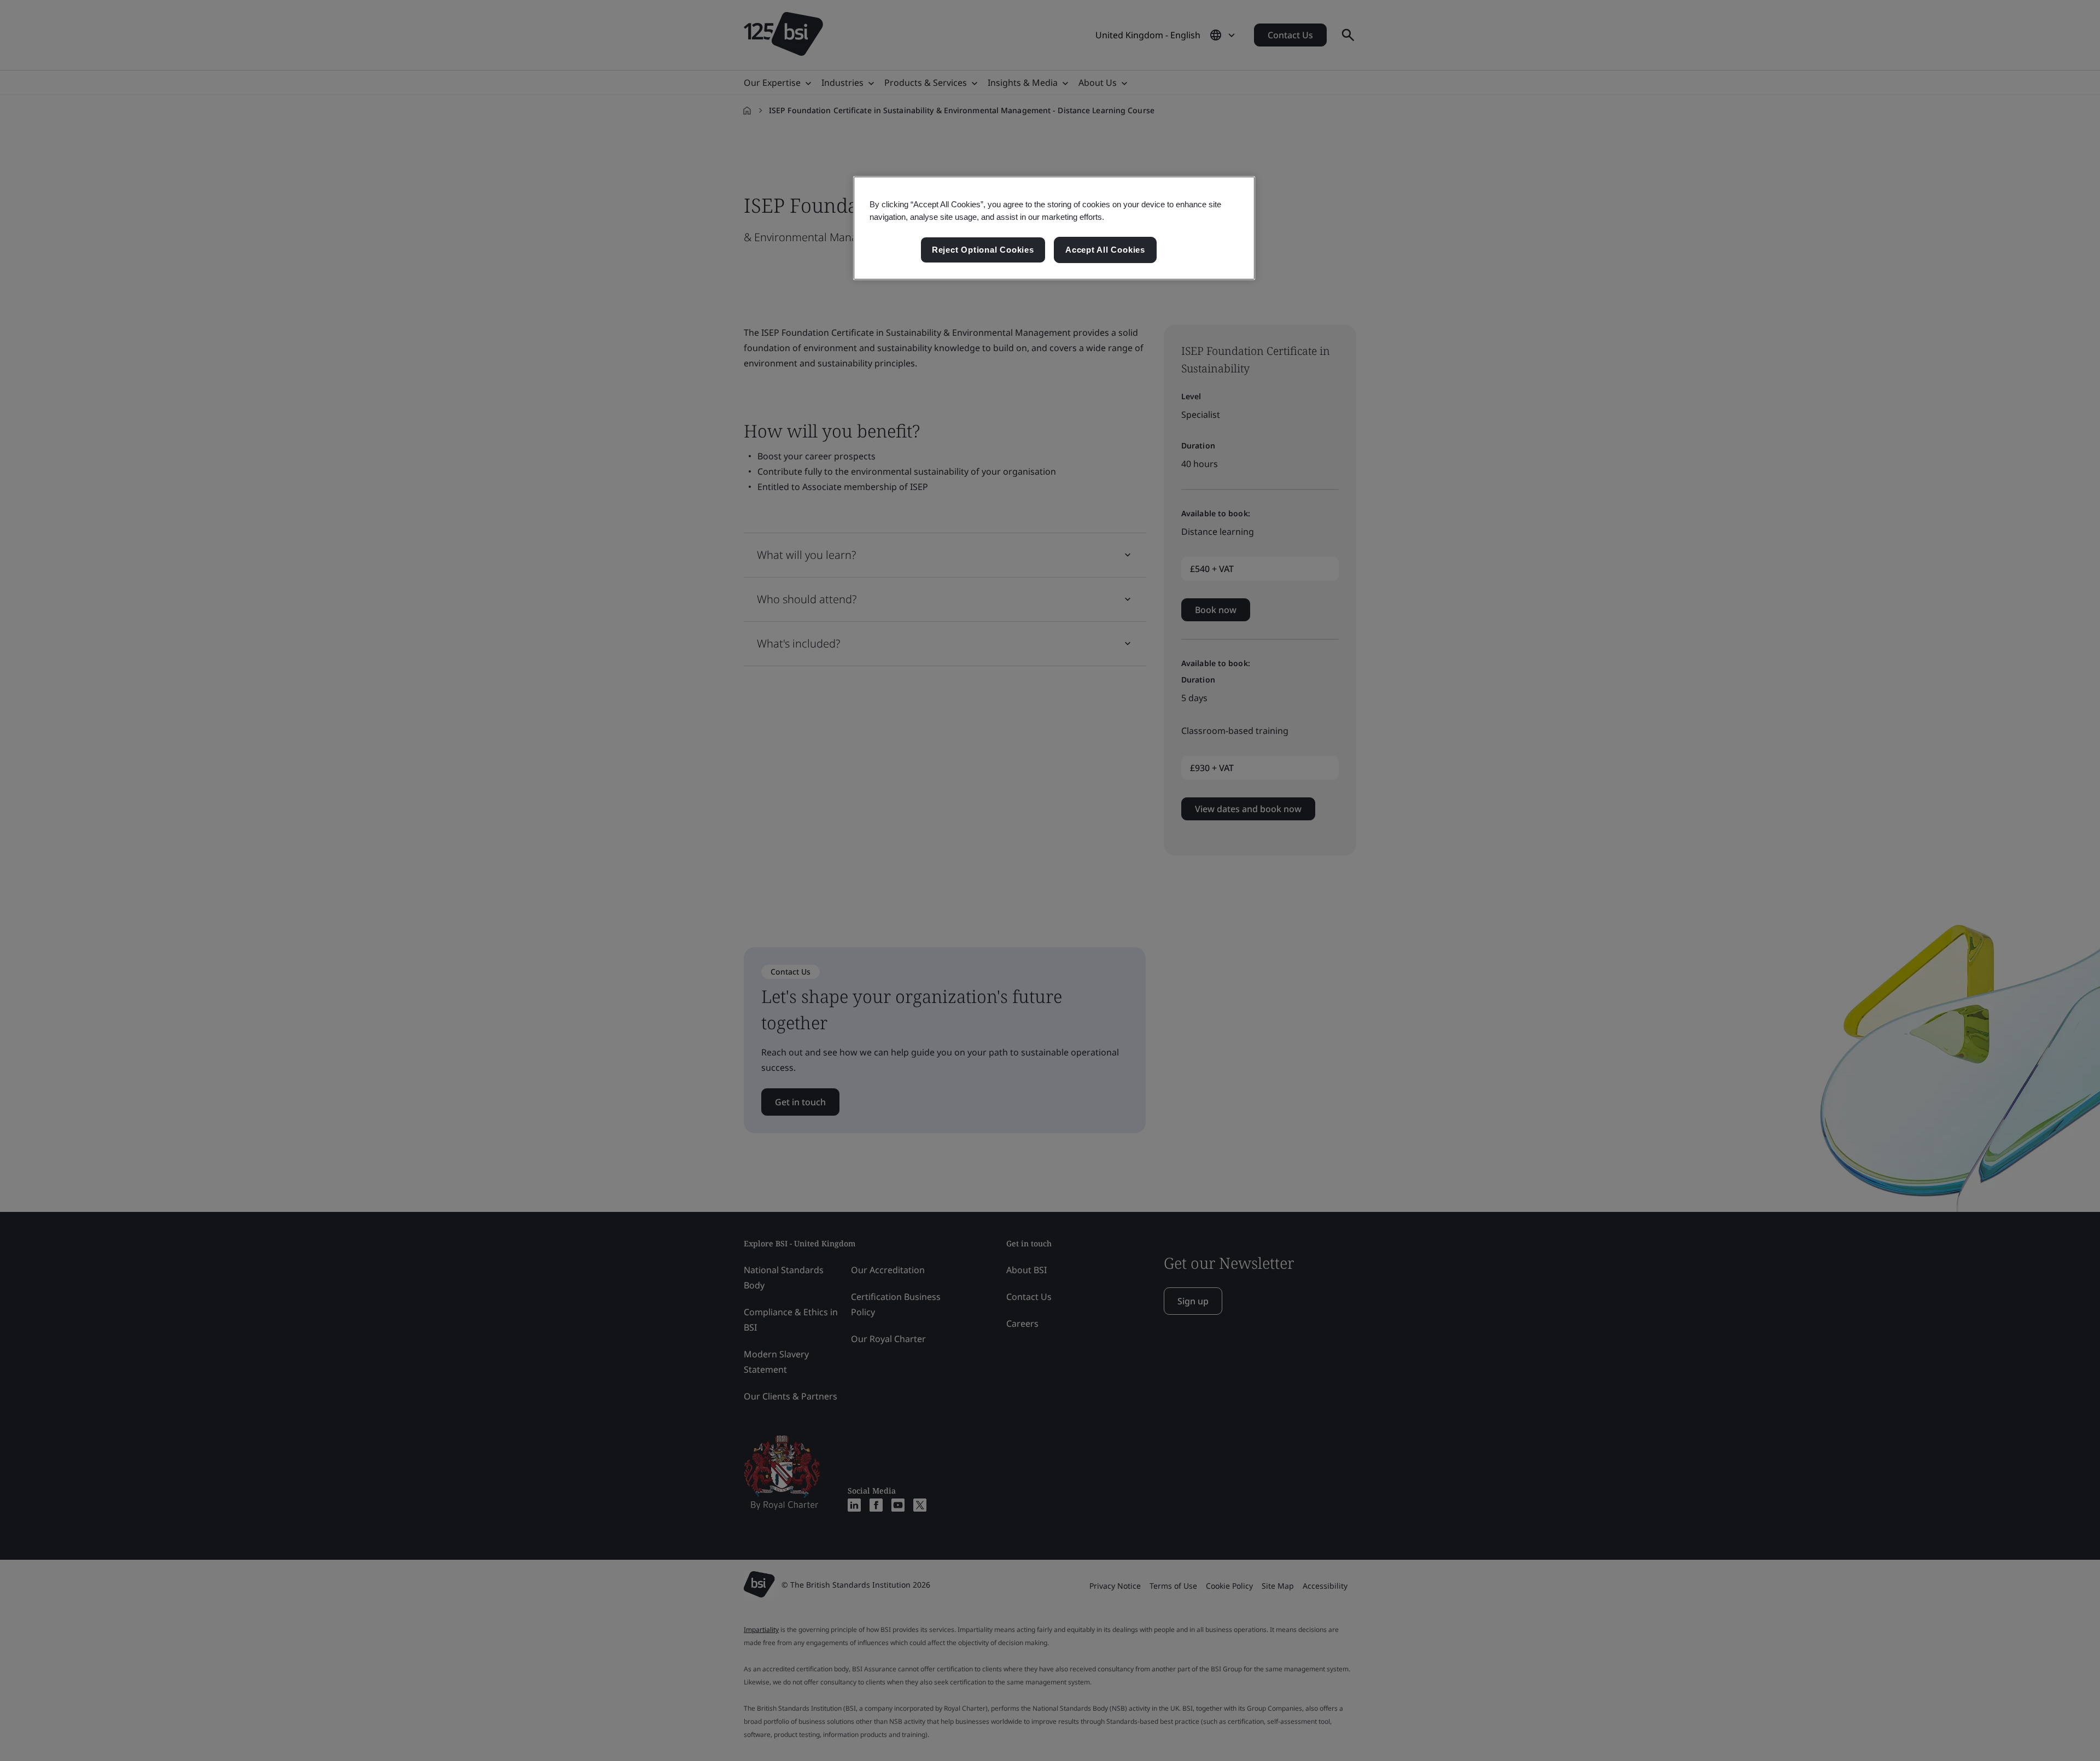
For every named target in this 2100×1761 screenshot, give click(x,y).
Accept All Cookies (1105, 250)
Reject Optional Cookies (983, 250)
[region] (1054, 228)
